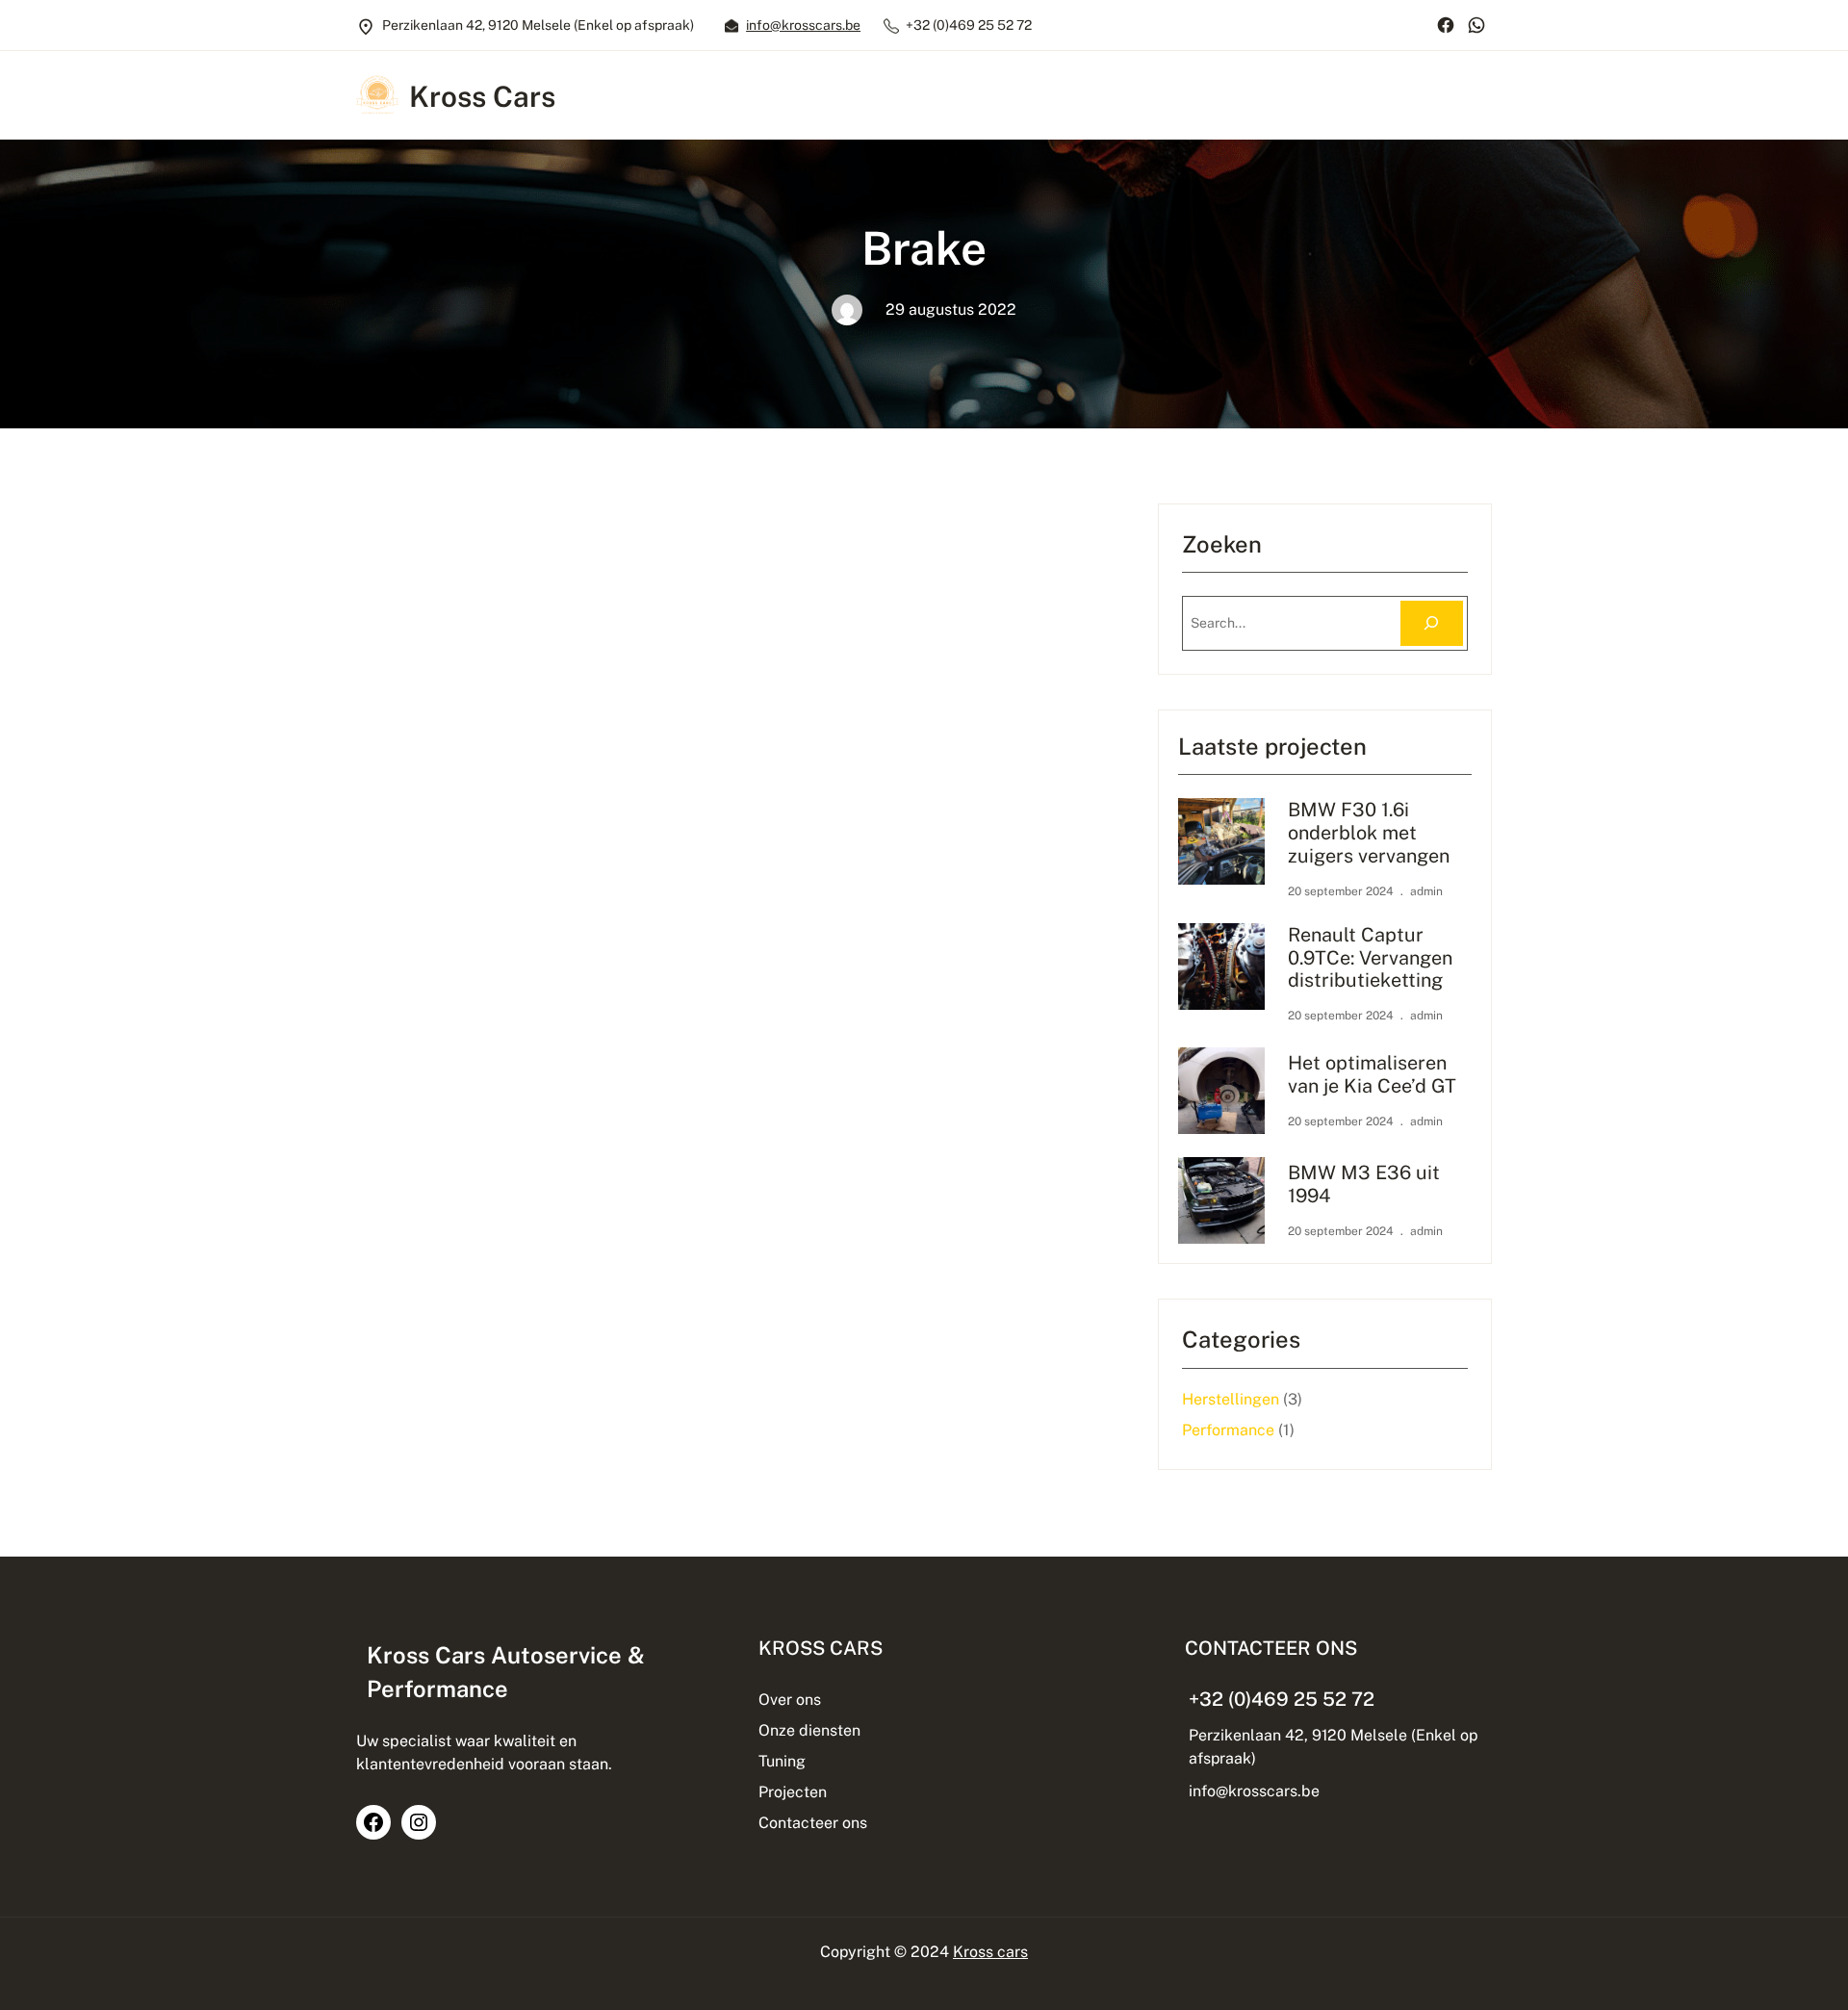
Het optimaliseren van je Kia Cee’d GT (1372, 1074)
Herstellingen (1231, 1399)
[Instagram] (419, 1822)
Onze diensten (809, 1730)
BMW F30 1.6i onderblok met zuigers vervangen (1369, 832)
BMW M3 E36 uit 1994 (1364, 1184)
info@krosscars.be (803, 25)
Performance (1228, 1430)
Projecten (793, 1792)
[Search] (1432, 623)
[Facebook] (1446, 25)
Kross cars (990, 1952)
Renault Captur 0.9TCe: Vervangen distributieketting (1370, 957)
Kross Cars (482, 97)
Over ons (790, 1700)
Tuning (782, 1761)
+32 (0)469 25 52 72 (1282, 1699)
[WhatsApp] (1476, 25)
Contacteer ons (813, 1823)
